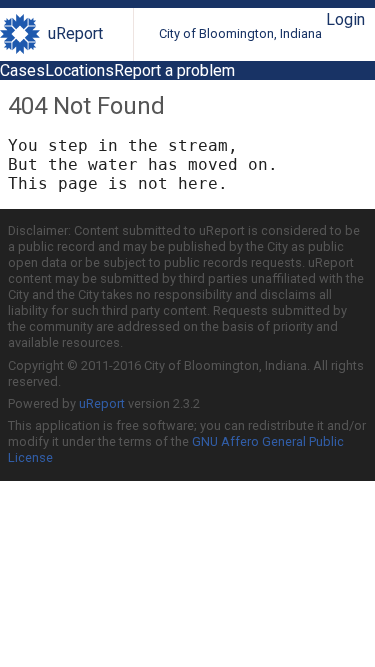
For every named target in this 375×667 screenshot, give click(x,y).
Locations (79, 70)
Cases (22, 70)
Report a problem (174, 70)
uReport (75, 33)
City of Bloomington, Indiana (240, 33)
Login (345, 19)
